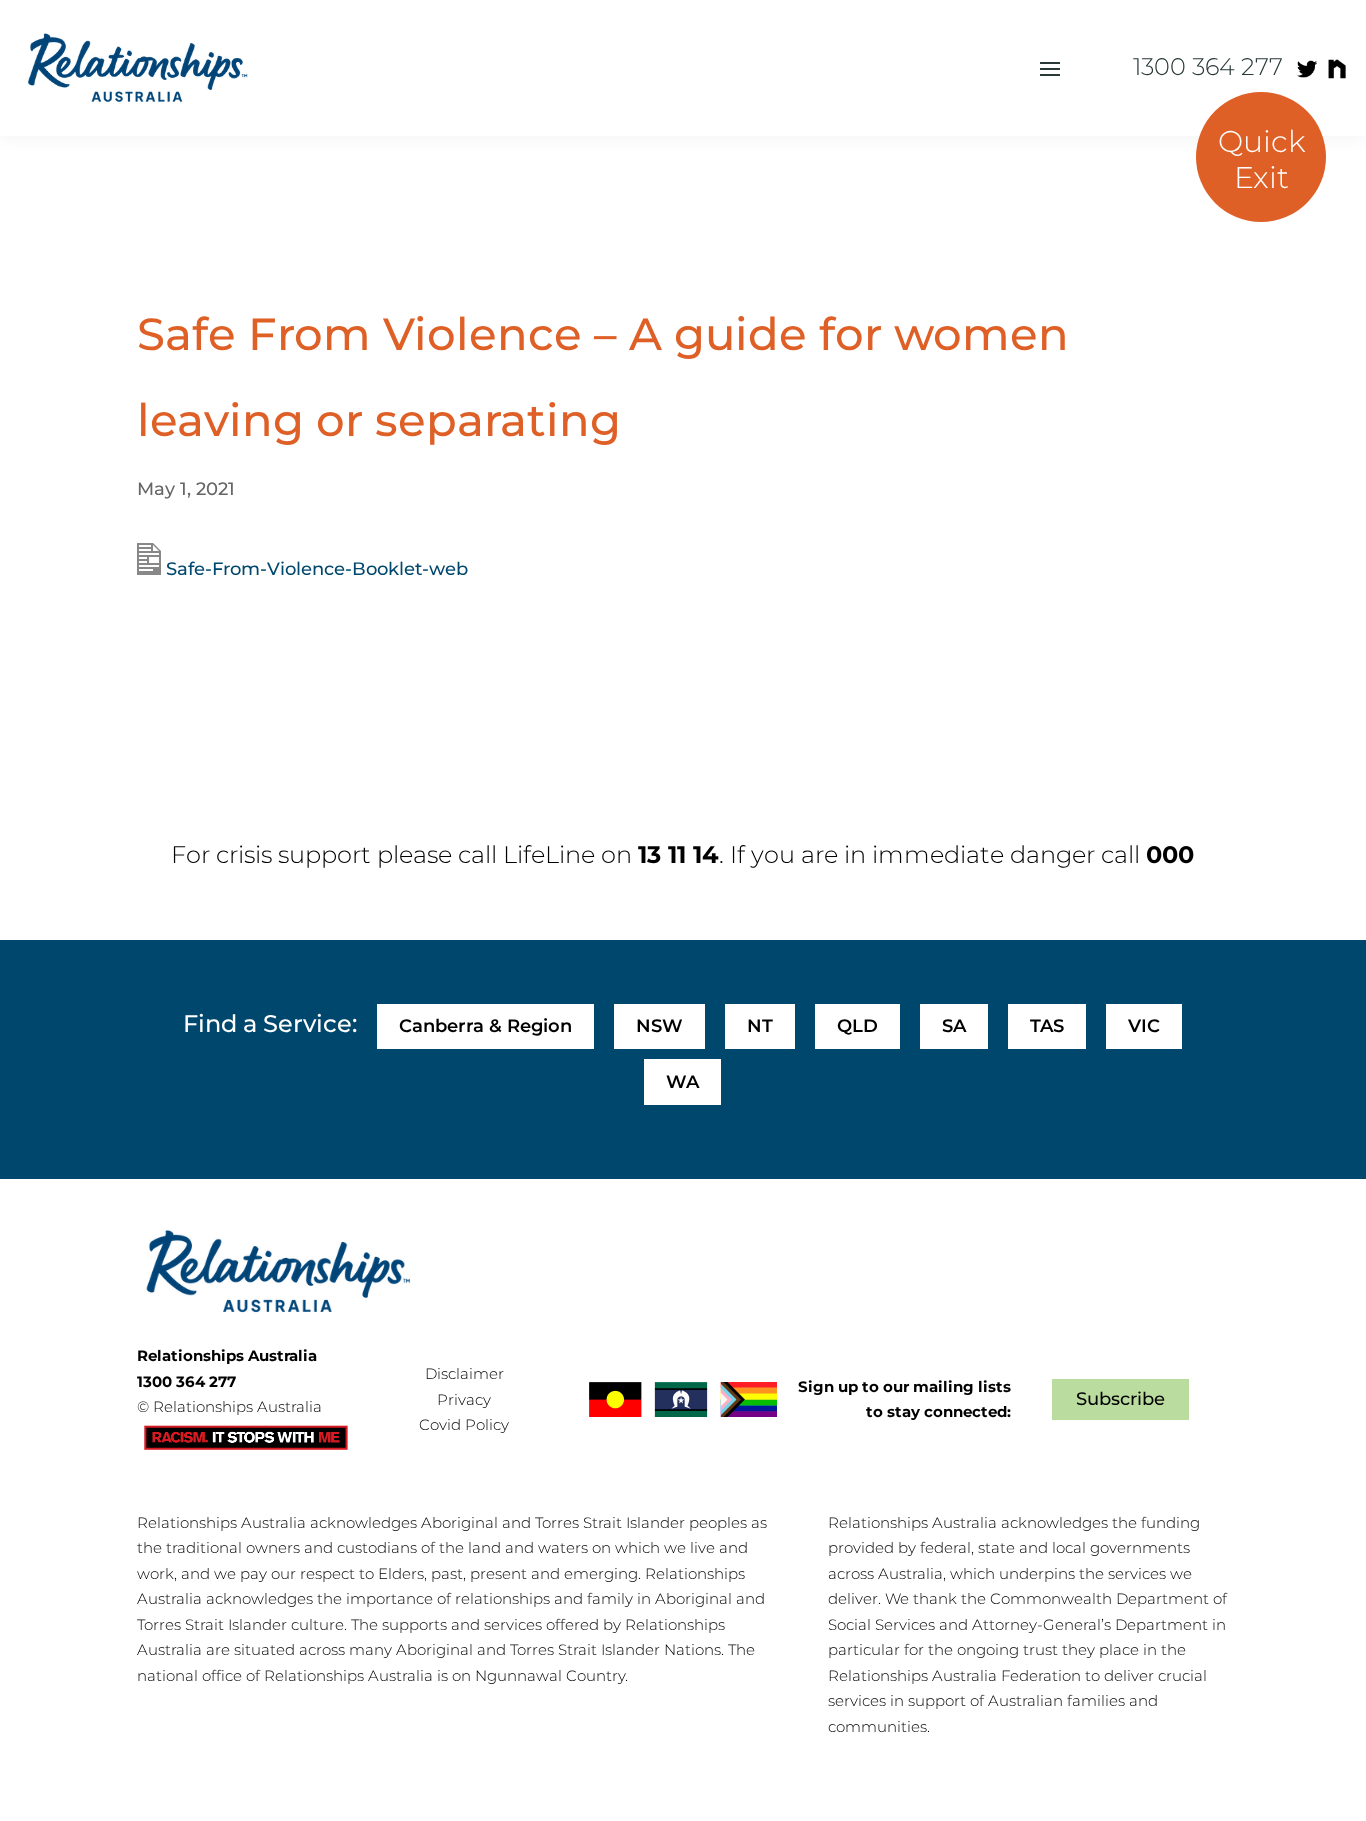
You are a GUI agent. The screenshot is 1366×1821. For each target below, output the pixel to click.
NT (760, 1026)
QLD (857, 1026)
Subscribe (1120, 1399)
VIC (1144, 1026)
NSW (659, 1026)
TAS (1047, 1026)
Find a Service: (270, 1023)
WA (682, 1082)
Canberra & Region (485, 1026)
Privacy (464, 1399)
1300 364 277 (1208, 66)
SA (954, 1026)
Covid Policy (464, 1424)
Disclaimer (464, 1373)
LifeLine (549, 854)
